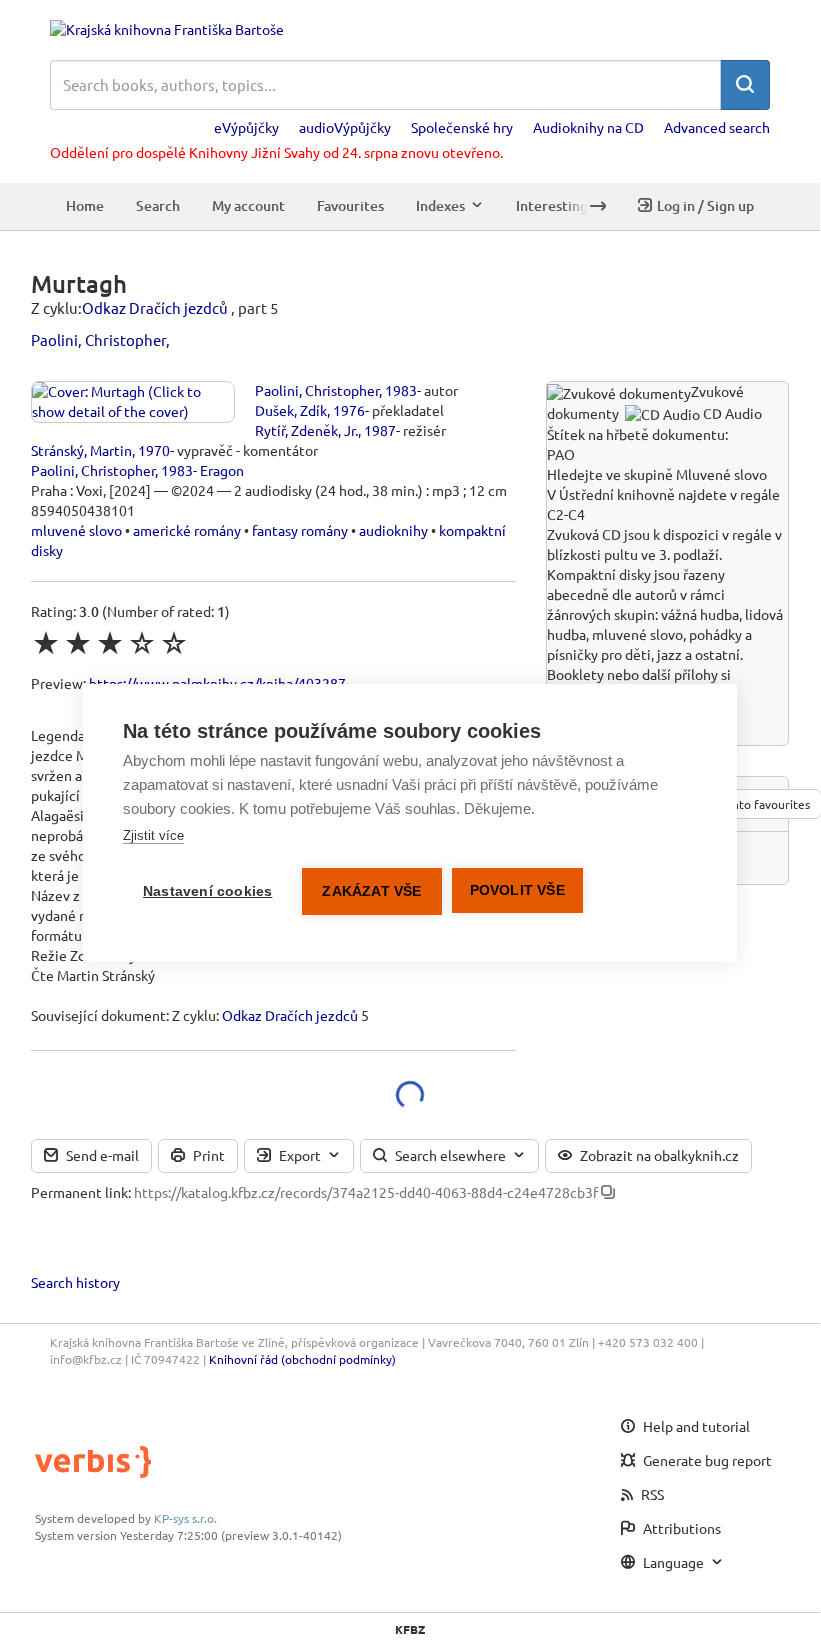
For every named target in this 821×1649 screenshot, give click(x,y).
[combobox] (385, 85)
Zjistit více (153, 835)
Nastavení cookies (207, 891)
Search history (75, 1282)
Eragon (222, 470)
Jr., (352, 430)
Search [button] (158, 205)
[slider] (110, 643)
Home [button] (85, 205)
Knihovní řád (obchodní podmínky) (302, 1359)
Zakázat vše (371, 891)
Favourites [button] (350, 205)
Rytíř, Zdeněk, (298, 430)
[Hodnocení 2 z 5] (78, 643)
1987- (382, 430)
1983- (403, 390)
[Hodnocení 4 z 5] (142, 643)
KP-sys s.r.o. (185, 1518)
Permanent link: (81, 1192)
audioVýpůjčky (345, 127)
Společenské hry (462, 127)
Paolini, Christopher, (100, 339)
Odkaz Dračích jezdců (155, 307)
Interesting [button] (552, 205)
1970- (156, 450)
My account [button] (248, 205)
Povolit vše (517, 890)
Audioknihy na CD (588, 127)
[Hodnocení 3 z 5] (110, 643)
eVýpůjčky (246, 127)
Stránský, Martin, (83, 450)
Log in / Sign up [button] (705, 205)
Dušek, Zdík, (292, 410)
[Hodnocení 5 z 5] (174, 643)
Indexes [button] (440, 205)
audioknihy (393, 530)
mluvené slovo (76, 530)
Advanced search (717, 127)
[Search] (745, 85)
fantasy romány (300, 530)
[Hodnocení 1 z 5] (46, 643)
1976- (351, 410)
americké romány (187, 530)
